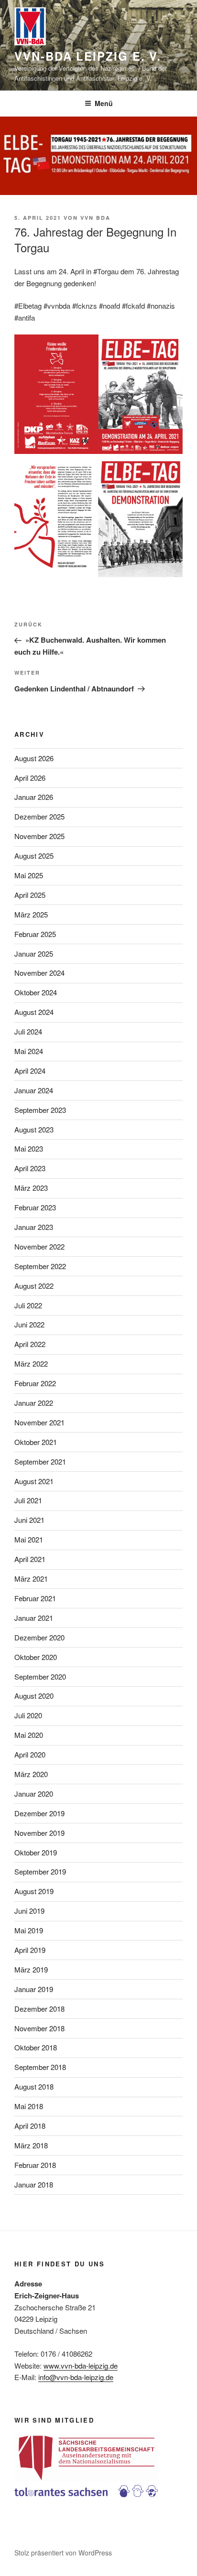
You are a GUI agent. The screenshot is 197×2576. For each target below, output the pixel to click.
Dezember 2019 (39, 1813)
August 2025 (34, 856)
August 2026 (34, 758)
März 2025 (31, 914)
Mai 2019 (29, 1930)
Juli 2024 (28, 1031)
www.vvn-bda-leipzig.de (81, 2366)
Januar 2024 (34, 1090)
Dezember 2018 (39, 2009)
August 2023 (34, 1129)
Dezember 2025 (39, 816)
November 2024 (39, 973)
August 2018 (34, 2086)
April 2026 (30, 778)
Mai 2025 (29, 875)
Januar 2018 (34, 2184)
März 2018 (31, 2145)
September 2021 (40, 1461)
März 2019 (31, 1969)
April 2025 (30, 895)
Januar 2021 (34, 1618)
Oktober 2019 (36, 1852)
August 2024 (34, 1012)
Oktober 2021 (36, 1442)
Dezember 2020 (39, 1637)
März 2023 (31, 1188)
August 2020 (34, 1696)
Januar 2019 (34, 1989)
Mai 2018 (29, 2106)
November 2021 (39, 1422)
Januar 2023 (34, 1227)
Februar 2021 (35, 1598)
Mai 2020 (29, 1735)
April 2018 (30, 2126)
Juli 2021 (28, 1500)
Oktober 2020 (36, 1657)
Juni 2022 (29, 1324)
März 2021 (31, 1579)
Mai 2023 (29, 1148)
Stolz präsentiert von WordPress (63, 2553)
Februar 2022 (35, 1383)
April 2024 (30, 1071)
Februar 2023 (35, 1207)
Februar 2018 (35, 2165)
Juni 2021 (29, 1520)
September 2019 (40, 1871)
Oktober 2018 (36, 2047)
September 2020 (40, 1676)
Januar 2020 (34, 1794)
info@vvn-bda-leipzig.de (76, 2377)
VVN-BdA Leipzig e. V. (88, 56)
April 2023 (30, 1168)
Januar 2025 (34, 954)
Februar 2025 (35, 934)
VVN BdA (95, 218)
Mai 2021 (29, 1539)
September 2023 (40, 1110)
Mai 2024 (29, 1051)
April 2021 (30, 1559)
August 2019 (34, 1891)
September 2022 (40, 1266)
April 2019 (30, 1950)
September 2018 (40, 2067)
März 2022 (31, 1363)
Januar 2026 (34, 797)
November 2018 (39, 2028)
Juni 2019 (29, 1911)
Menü (104, 103)
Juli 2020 (28, 1715)
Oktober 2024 (36, 992)
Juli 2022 (28, 1305)
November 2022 (39, 1246)
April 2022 (30, 1344)
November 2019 (39, 1833)
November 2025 (39, 836)
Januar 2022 (34, 1403)
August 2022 (34, 1286)
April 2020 (30, 1754)
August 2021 (34, 1481)
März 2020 (31, 1774)
